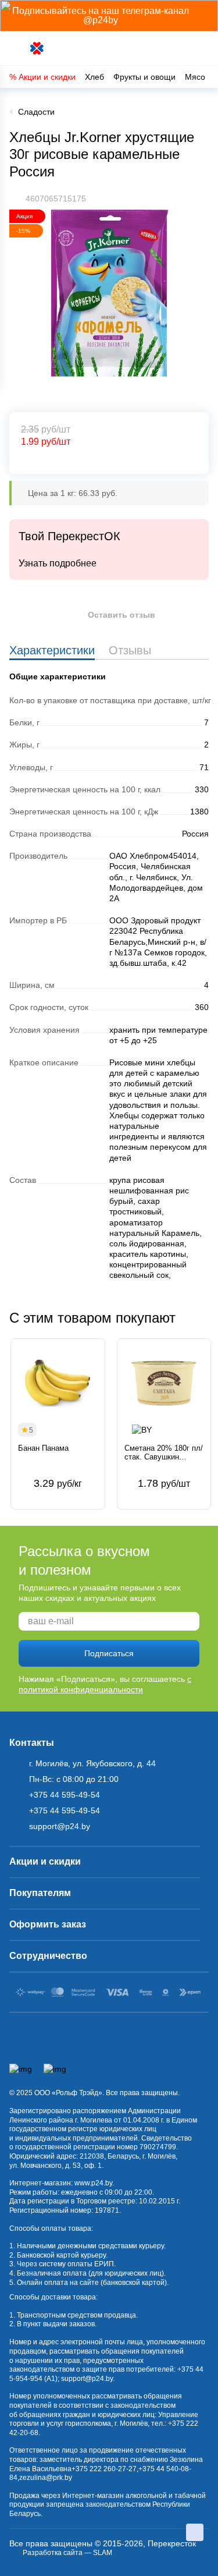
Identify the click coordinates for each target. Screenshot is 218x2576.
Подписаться (109, 1653)
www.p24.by (93, 2183)
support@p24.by (87, 2379)
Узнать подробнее (58, 563)
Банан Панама (43, 1448)
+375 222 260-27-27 (104, 2469)
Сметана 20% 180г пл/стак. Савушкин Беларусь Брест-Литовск (164, 1453)
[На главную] (37, 49)
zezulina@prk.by (46, 2478)
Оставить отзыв (121, 615)
